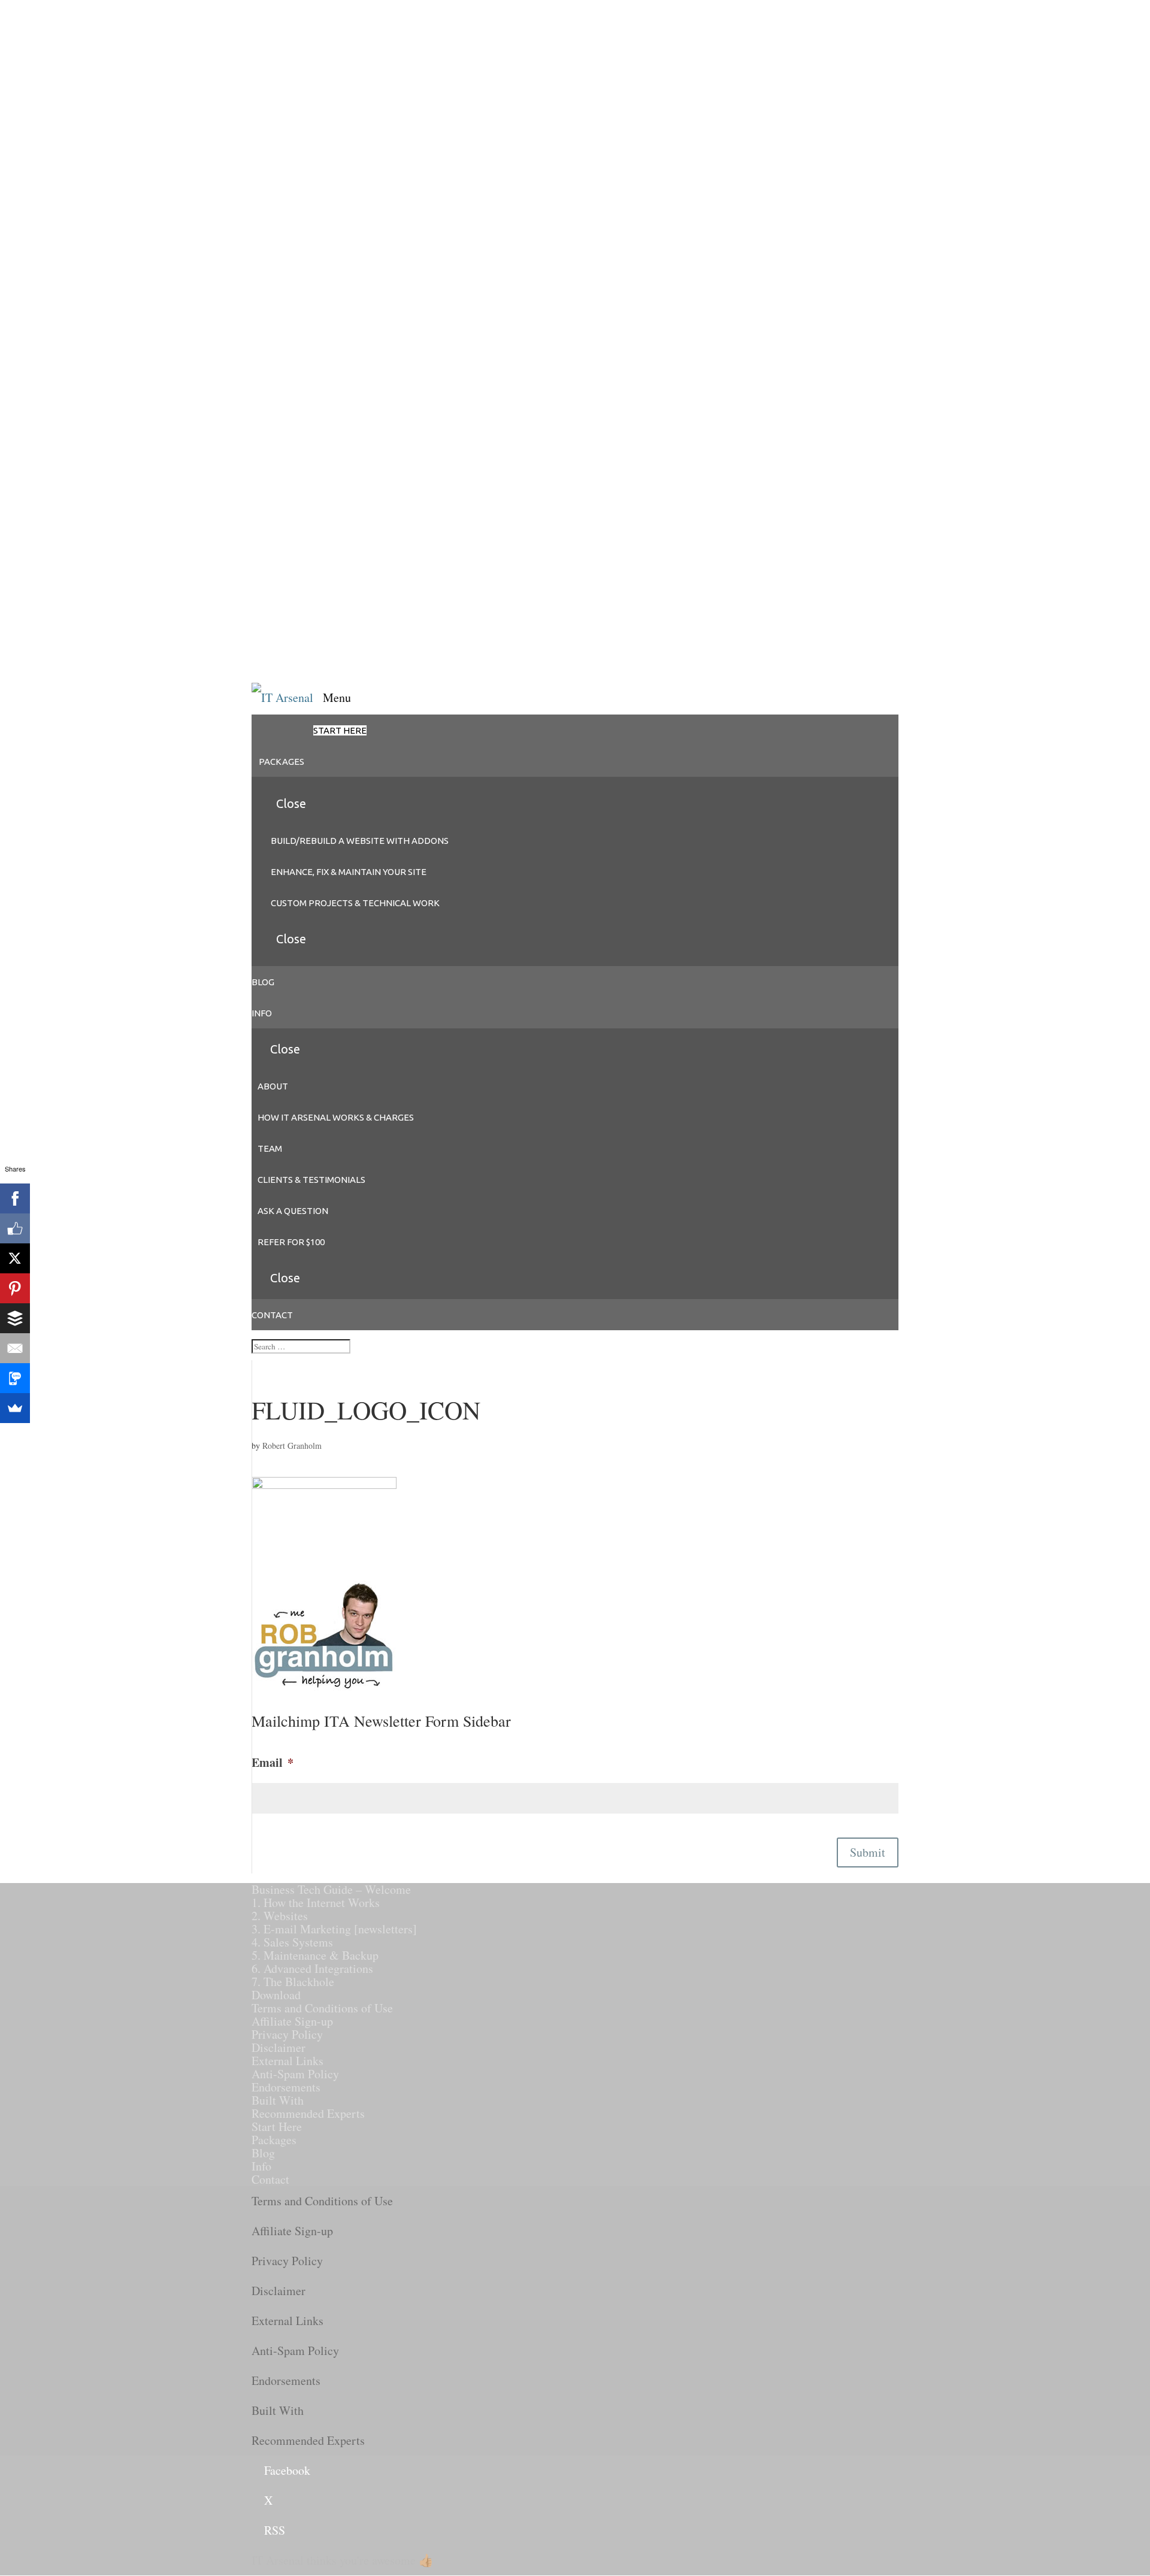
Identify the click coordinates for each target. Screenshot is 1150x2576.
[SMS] (15, 1378)
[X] (15, 1258)
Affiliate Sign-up (292, 2021)
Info (261, 2166)
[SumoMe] (15, 1408)
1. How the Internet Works (316, 1903)
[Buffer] (15, 1318)
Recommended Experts (308, 2113)
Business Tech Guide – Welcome (331, 1889)
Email (273, 1763)
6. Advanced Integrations (312, 1968)
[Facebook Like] (15, 1228)
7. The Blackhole (293, 1982)
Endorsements (286, 2087)
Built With (278, 2100)
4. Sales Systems (292, 1942)
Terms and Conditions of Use (322, 2008)
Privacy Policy (287, 2034)
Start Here (277, 2127)
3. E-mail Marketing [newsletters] (334, 1929)
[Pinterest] (15, 1288)
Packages (274, 2140)
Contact (270, 2179)
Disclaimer (279, 2047)
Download (276, 1995)
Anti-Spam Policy (295, 2074)
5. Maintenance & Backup (315, 1955)
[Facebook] (15, 1198)
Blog (263, 2153)
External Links (287, 2061)
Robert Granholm (292, 1446)
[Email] (15, 1348)
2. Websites (280, 1916)
